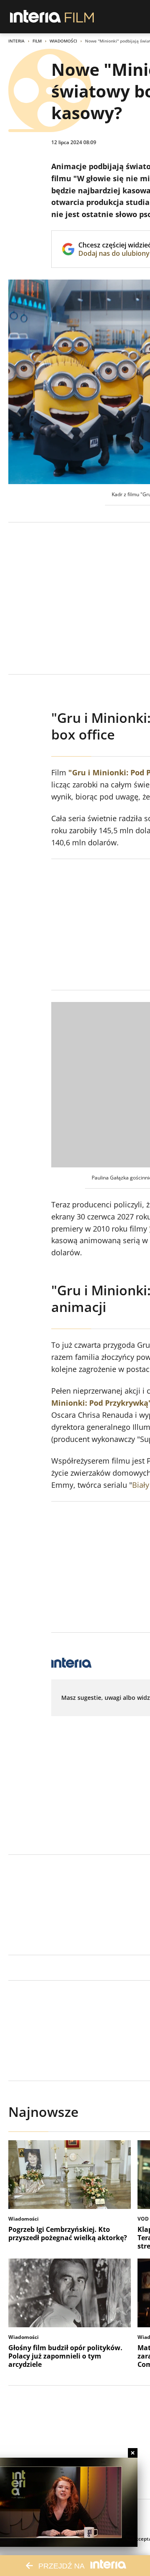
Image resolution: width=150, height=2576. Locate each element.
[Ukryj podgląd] (133, 2453)
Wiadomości (63, 41)
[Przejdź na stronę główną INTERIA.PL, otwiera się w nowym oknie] (36, 17)
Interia (16, 41)
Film (37, 41)
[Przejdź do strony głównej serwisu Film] (79, 17)
